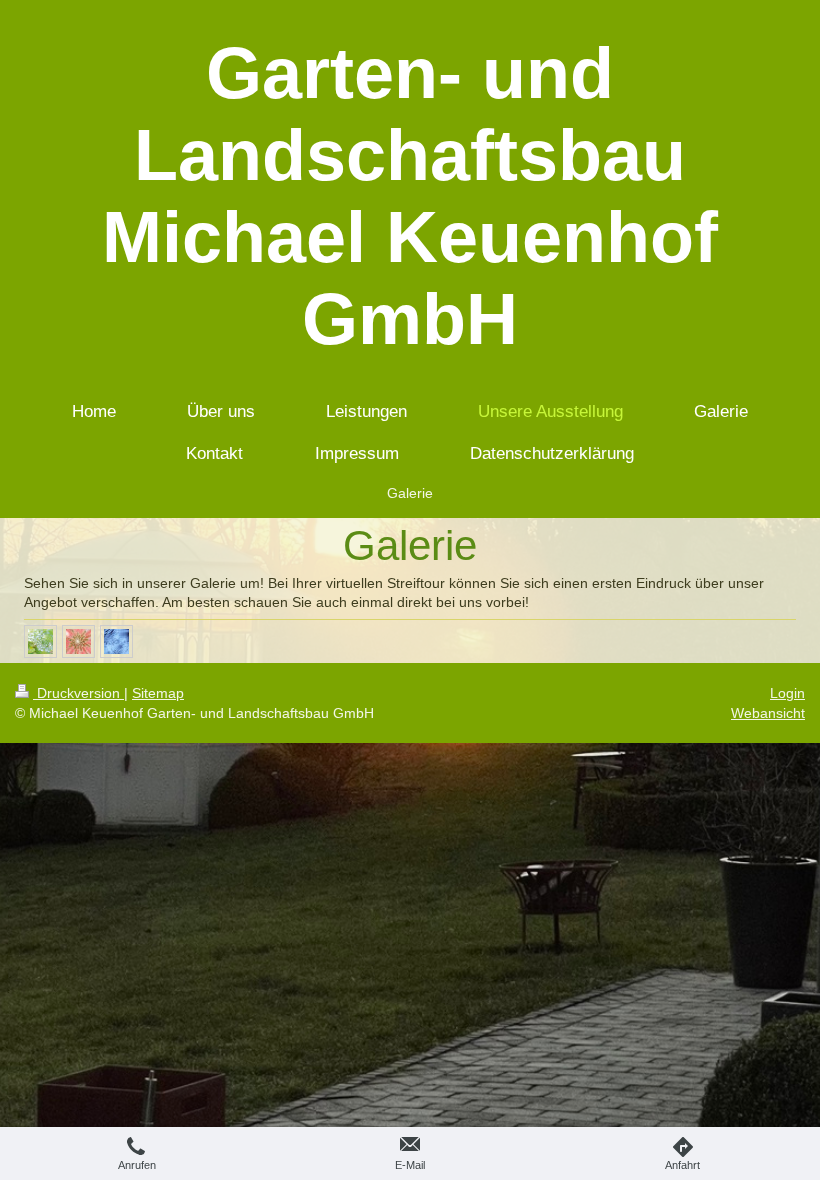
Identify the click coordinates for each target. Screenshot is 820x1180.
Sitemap (158, 693)
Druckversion (78, 693)
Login (787, 693)
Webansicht (768, 713)
